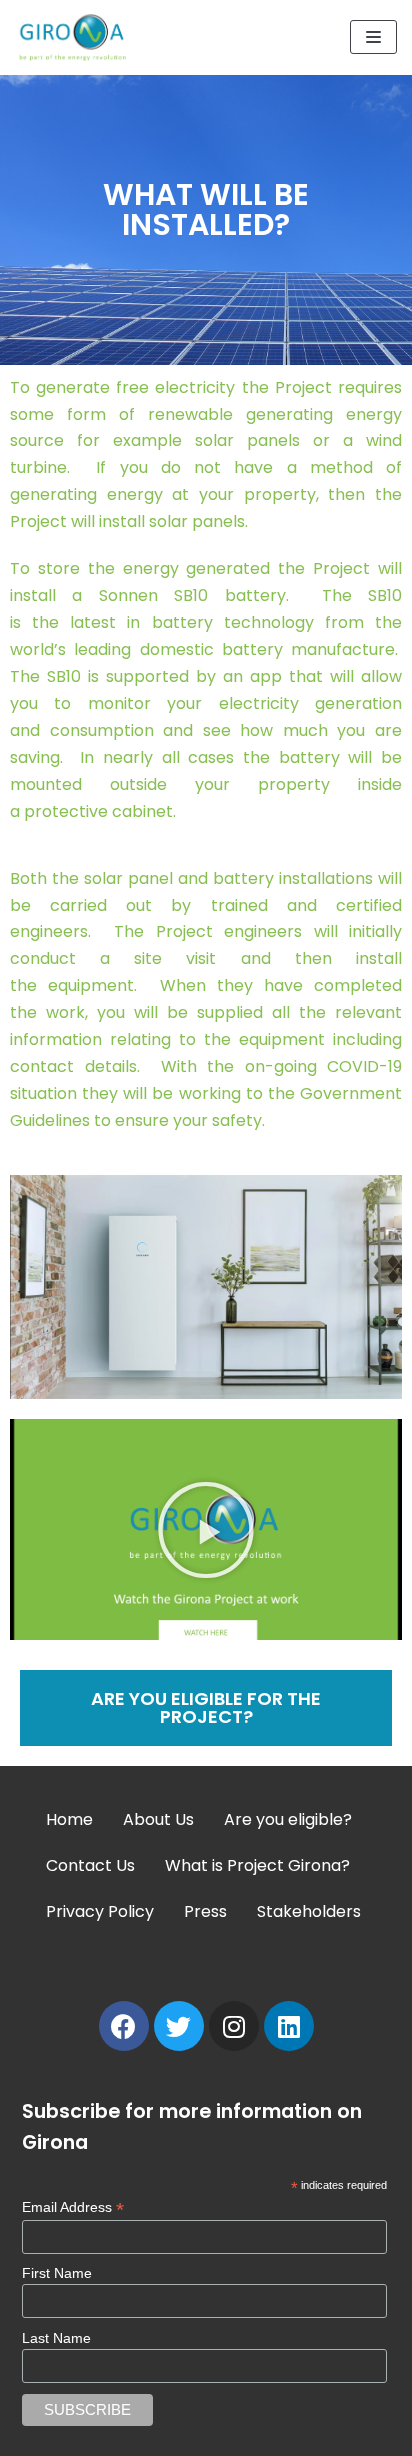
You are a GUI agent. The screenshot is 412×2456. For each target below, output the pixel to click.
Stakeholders (309, 1911)
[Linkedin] (289, 2026)
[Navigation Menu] (373, 37)
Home (69, 1819)
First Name (57, 2273)
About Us (158, 1819)
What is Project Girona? (257, 1865)
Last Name (56, 2338)
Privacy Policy (100, 1911)
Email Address (73, 2207)
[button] (206, 1530)
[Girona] (75, 37)
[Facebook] (124, 2026)
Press (205, 1911)
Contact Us (90, 1865)
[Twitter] (179, 2026)
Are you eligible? (288, 1819)
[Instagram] (234, 2026)
